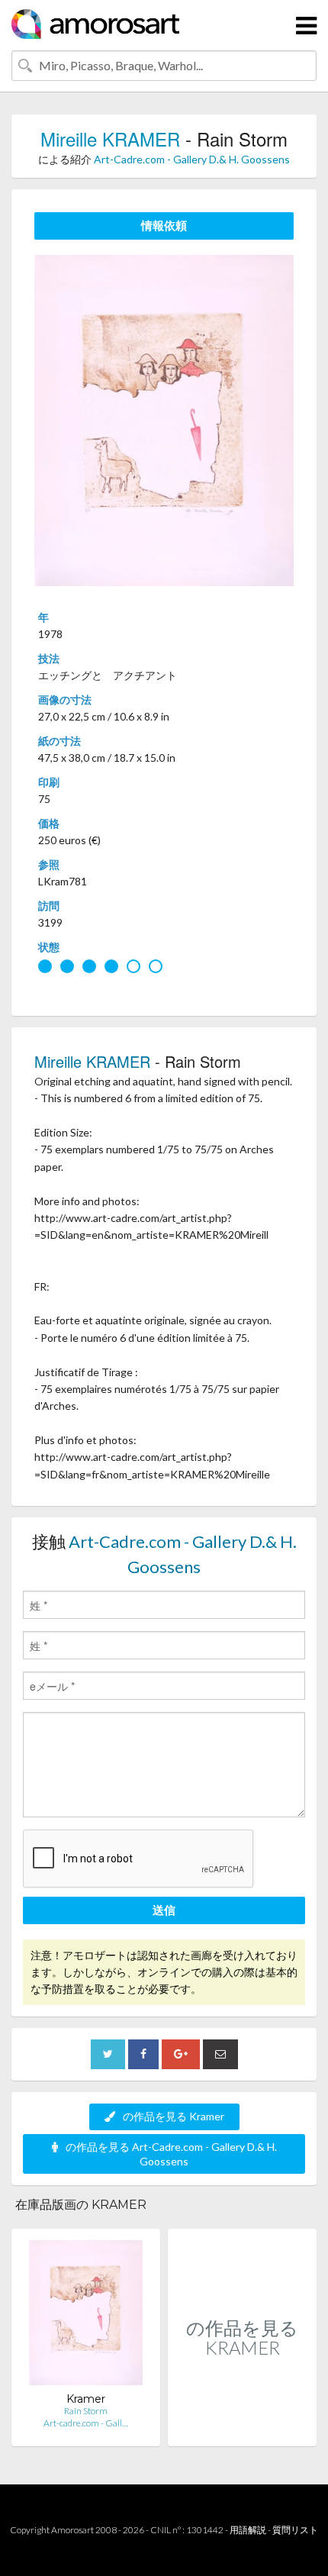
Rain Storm (86, 2411)
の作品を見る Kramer (174, 2116)
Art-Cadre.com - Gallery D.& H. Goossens (192, 159)
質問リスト (295, 2530)
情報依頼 (164, 225)
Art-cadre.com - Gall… (86, 2423)
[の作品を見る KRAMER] (242, 2430)
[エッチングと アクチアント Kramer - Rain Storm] (86, 2316)
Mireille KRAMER (110, 139)
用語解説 (248, 2530)
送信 (164, 1910)
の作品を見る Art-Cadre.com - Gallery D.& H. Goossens (171, 2154)
